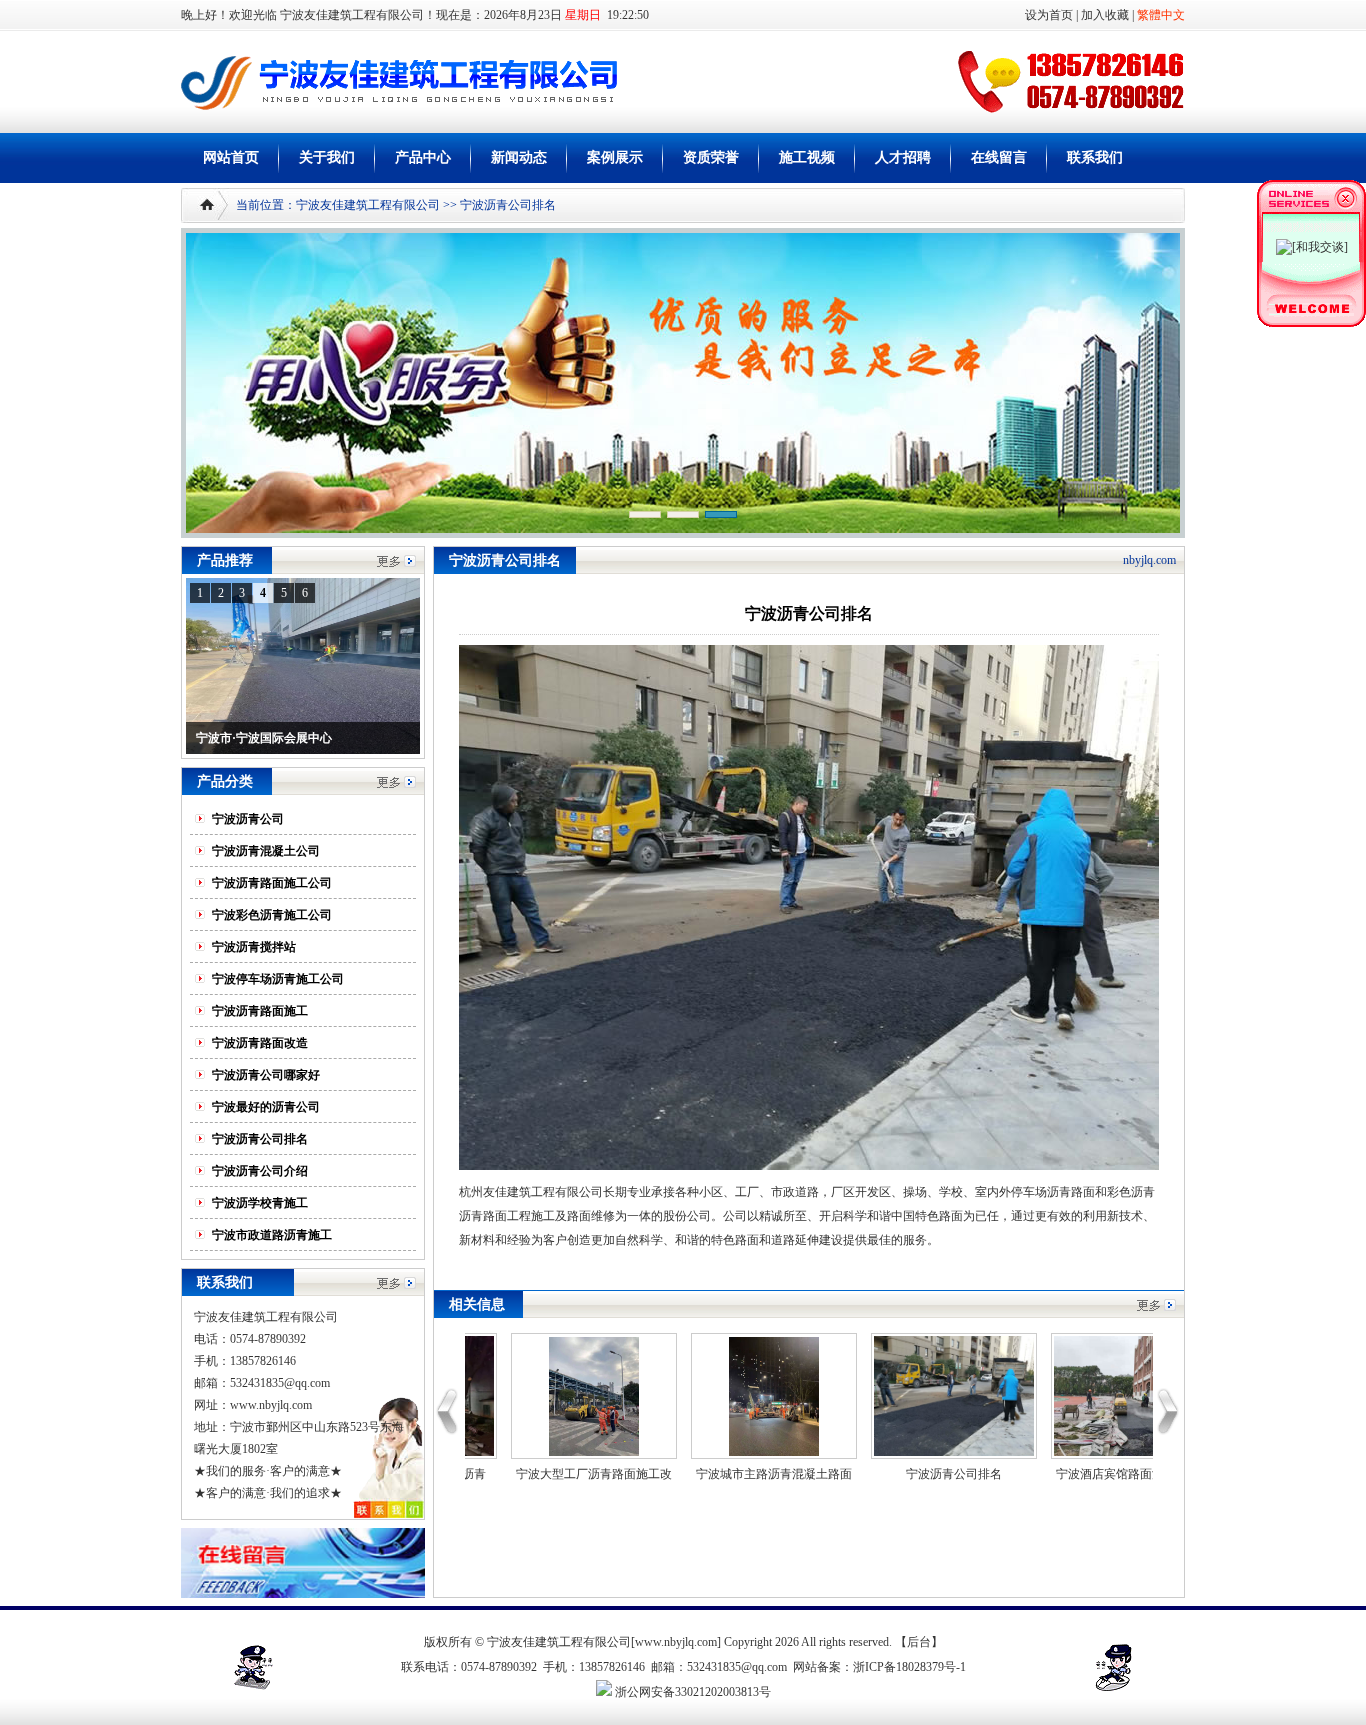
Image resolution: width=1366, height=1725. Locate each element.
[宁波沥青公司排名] (844, 1452)
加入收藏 (1105, 15)
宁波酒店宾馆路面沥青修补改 (1024, 1474)
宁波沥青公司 (248, 819)
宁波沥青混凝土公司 (266, 851)
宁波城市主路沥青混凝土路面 (664, 1474)
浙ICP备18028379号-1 (909, 1667)
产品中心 (423, 157)
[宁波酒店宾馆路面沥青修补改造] (1024, 1452)
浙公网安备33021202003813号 (691, 1692)
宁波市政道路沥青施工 (272, 1235)
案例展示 (615, 157)
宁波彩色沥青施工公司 (272, 915)
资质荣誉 (711, 157)
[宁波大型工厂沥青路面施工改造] (484, 1452)
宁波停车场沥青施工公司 (278, 979)
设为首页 (1047, 15)
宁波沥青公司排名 (260, 1139)
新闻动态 (519, 157)
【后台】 (919, 1642)
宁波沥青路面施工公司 (272, 883)
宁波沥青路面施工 (260, 1011)
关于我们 (327, 157)
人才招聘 (903, 157)
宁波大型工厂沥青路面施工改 (484, 1474)
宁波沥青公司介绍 (260, 1171)
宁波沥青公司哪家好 (266, 1075)
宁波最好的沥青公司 (266, 1107)
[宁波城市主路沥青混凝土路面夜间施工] (664, 1452)
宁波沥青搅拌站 (254, 947)
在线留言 (999, 157)
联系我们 (1095, 157)
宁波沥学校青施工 (260, 1203)
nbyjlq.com (1149, 560)
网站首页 (231, 157)
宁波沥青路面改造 (260, 1043)
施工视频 (807, 157)
